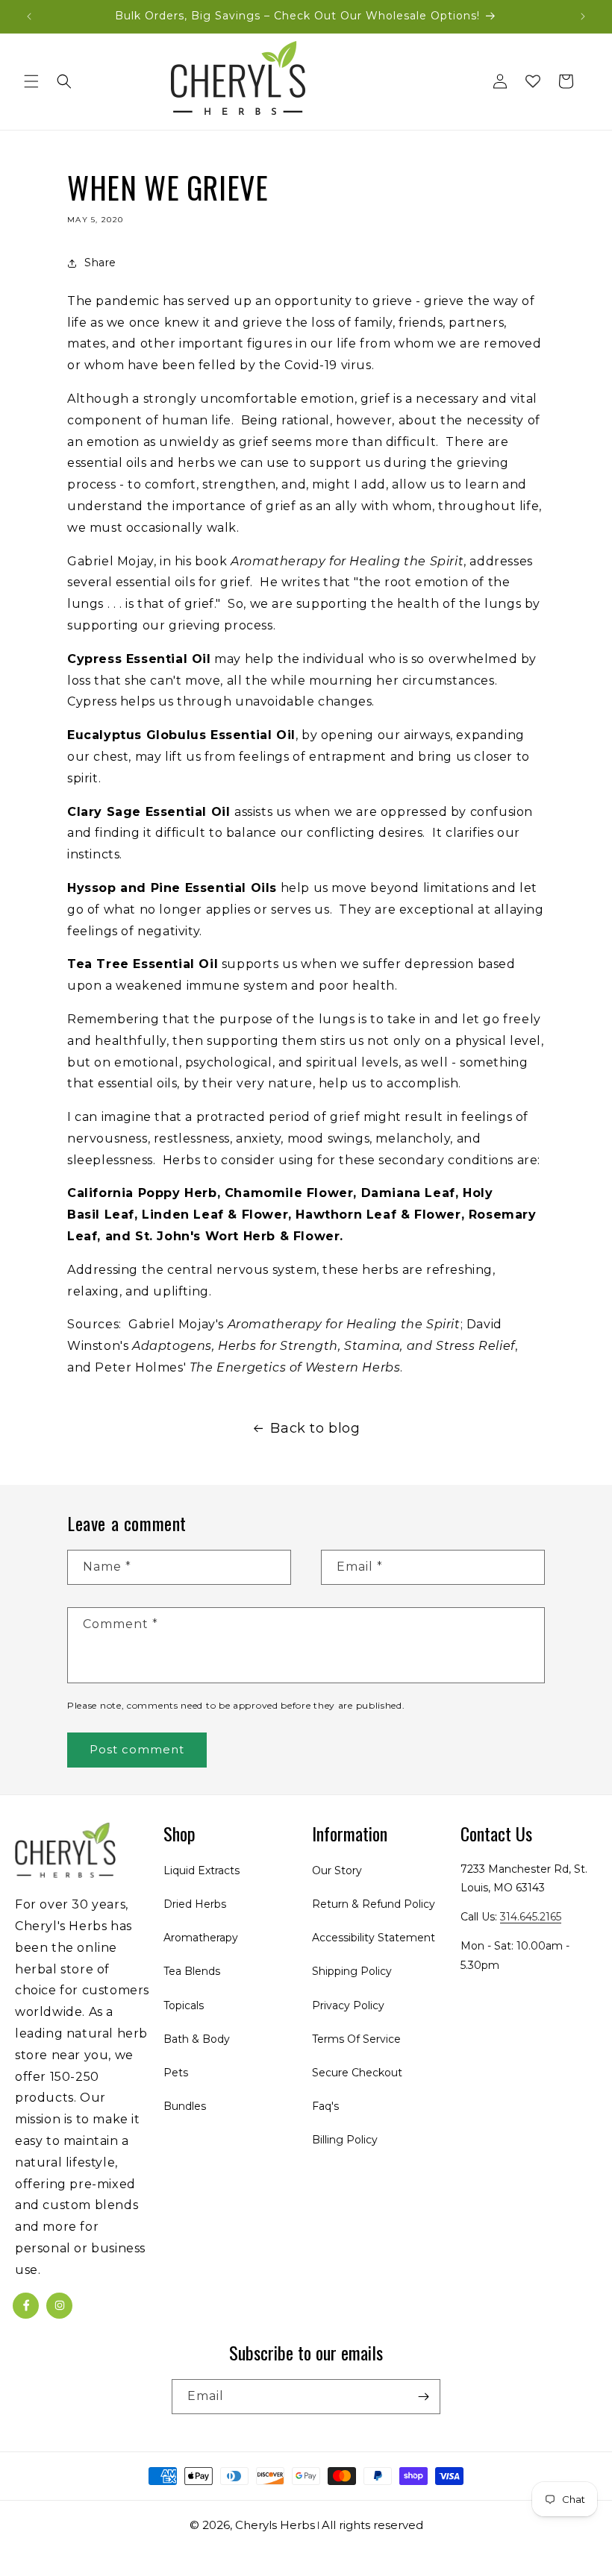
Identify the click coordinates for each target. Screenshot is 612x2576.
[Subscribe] (423, 2397)
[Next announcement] (583, 16)
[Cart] (566, 81)
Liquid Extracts (202, 1870)
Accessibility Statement (374, 1938)
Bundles (185, 2106)
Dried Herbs (195, 1904)
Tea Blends (192, 1971)
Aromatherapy (201, 1938)
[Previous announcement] (29, 16)
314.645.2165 (531, 1917)
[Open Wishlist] (533, 81)
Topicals (184, 2005)
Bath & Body (197, 2039)
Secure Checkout (357, 2073)
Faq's (325, 2106)
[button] (31, 81)
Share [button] (100, 263)
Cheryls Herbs (275, 2525)
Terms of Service (356, 2039)
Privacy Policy (348, 2005)
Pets (176, 2073)
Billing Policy (345, 2140)
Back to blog (315, 1428)
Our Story (337, 1870)
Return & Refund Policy (374, 1904)
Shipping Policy (352, 1971)
